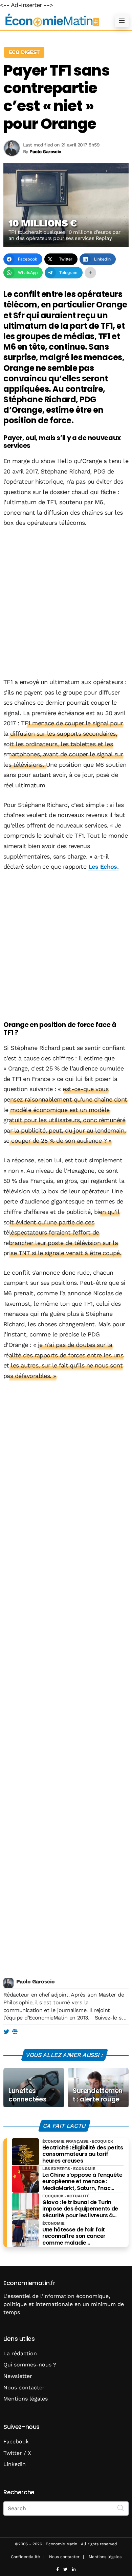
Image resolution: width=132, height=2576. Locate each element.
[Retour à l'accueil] (52, 20)
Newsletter (18, 2376)
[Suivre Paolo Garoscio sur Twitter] (6, 2032)
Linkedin (15, 2464)
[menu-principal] (122, 21)
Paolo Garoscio (35, 1982)
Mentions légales (26, 2399)
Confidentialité (25, 2557)
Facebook (16, 2442)
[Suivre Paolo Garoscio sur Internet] (15, 2032)
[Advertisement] (66, 603)
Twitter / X (17, 2453)
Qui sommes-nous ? (30, 2365)
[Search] (121, 2508)
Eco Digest (24, 52)
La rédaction (20, 2353)
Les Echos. (104, 866)
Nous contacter (24, 2388)
